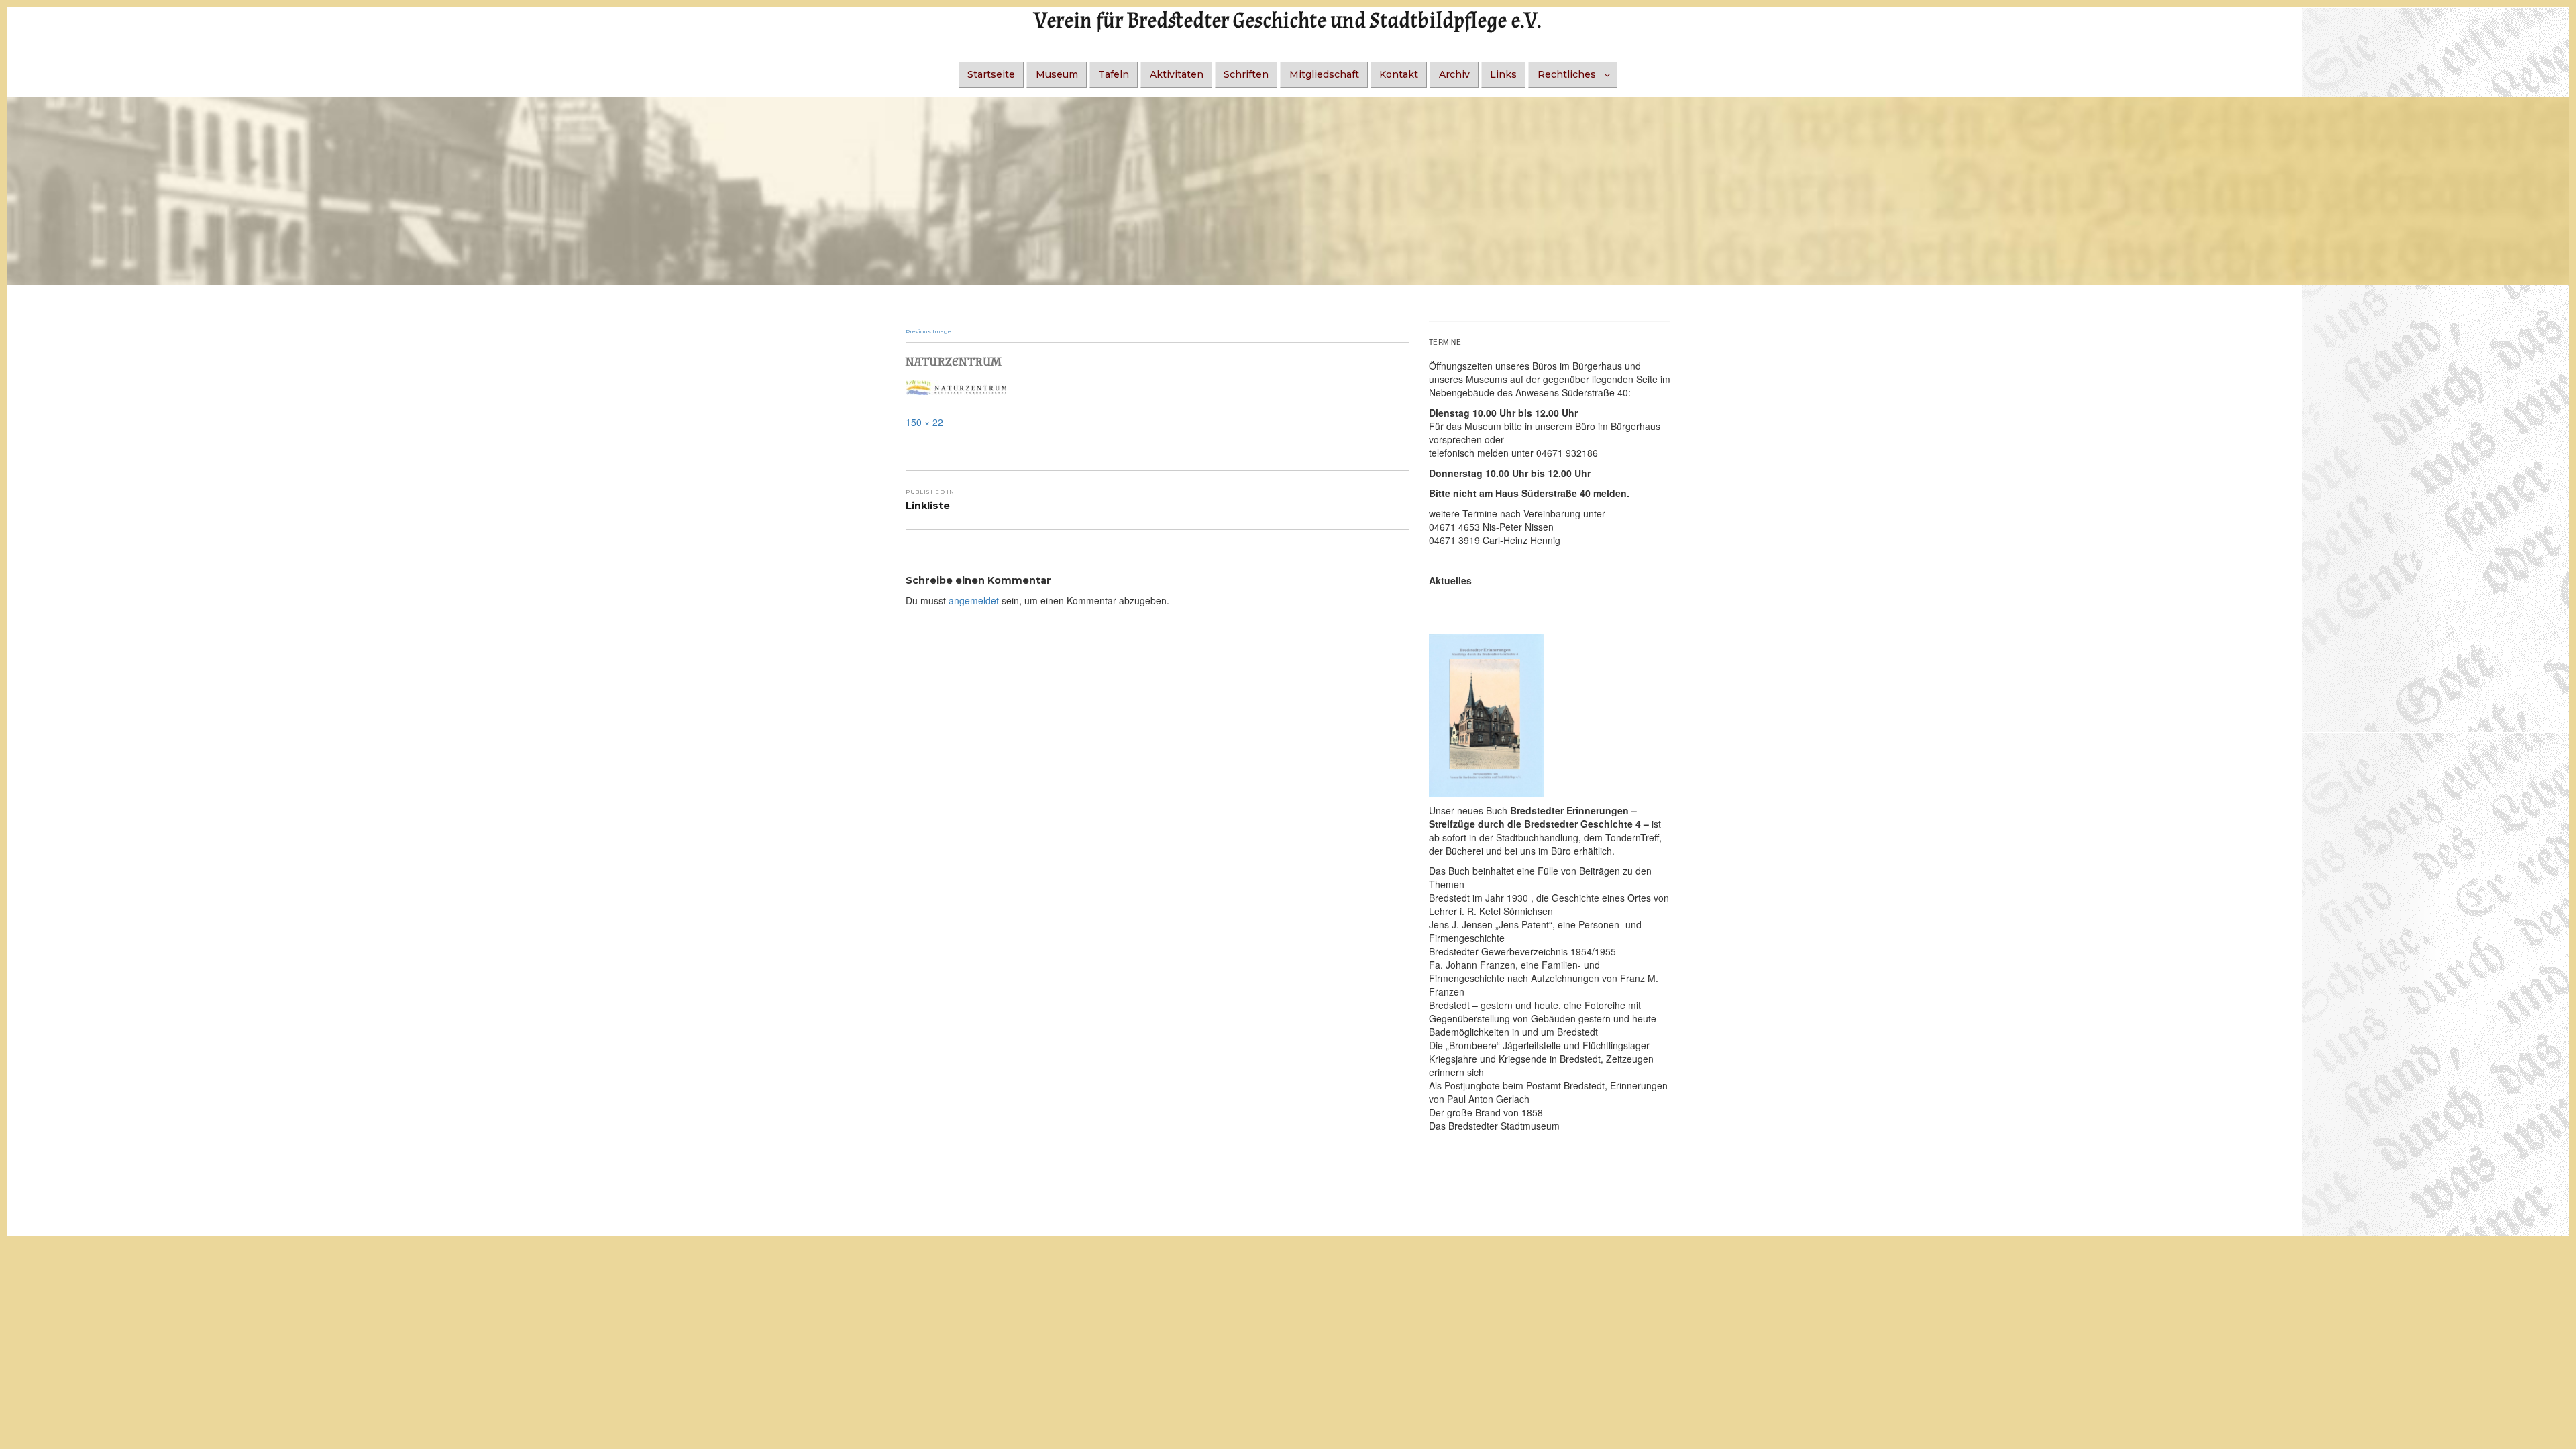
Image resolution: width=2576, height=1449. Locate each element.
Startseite (991, 74)
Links (1503, 74)
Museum (1057, 74)
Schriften (1246, 74)
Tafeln (1114, 74)
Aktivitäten (1177, 74)
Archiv (1454, 74)
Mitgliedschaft (1324, 74)
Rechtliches (1567, 74)
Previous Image (928, 331)
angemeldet (974, 600)
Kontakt (1399, 74)
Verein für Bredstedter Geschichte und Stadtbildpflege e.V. (1288, 21)
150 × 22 (924, 422)
